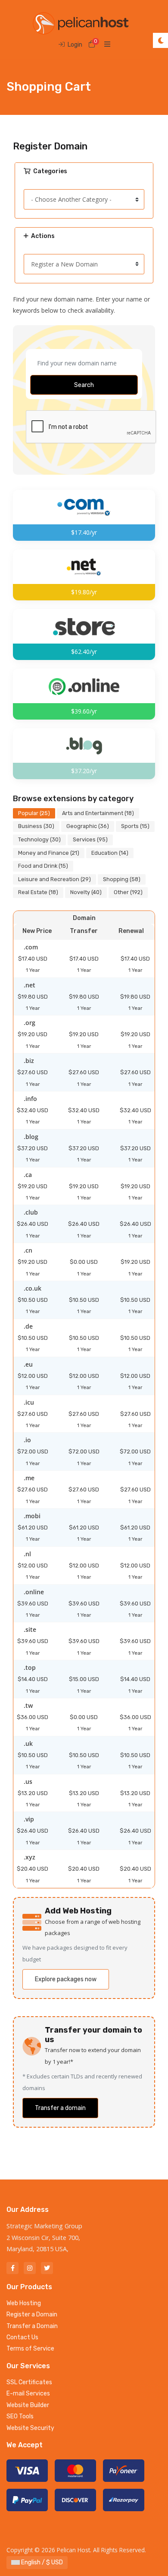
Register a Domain (32, 2314)
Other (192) (128, 892)
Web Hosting (24, 2303)
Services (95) (90, 839)
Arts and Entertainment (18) (98, 813)
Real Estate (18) (38, 892)
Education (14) (110, 853)
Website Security (30, 2428)
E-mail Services (28, 2394)
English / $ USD (41, 2562)
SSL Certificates (29, 2382)
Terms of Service (30, 2349)
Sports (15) (135, 826)
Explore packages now (66, 1979)
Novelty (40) (86, 892)
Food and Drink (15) (43, 866)
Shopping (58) (122, 879)
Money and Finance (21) (49, 853)
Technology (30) (39, 839)
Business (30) (36, 826)
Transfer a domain (60, 2108)
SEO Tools (20, 2416)
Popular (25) (34, 813)
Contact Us (22, 2337)
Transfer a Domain (32, 2326)
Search (84, 385)
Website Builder (28, 2405)
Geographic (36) (88, 826)
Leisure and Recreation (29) (54, 879)
